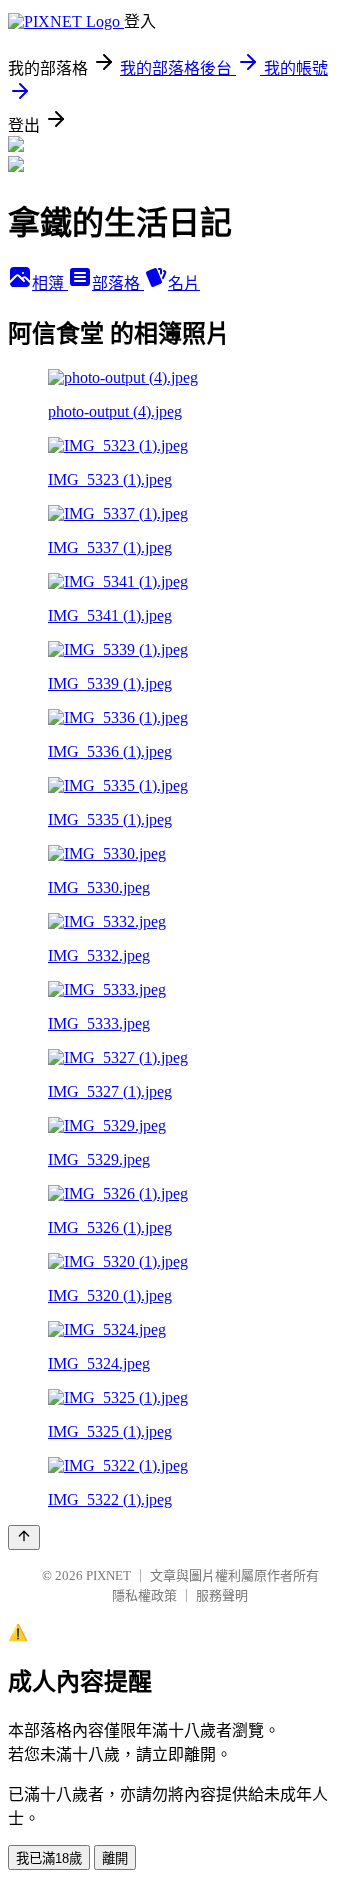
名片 (184, 283)
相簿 (50, 283)
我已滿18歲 (49, 1858)
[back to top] (24, 1537)
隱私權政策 (144, 1595)
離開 (115, 1858)
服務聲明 (222, 1595)
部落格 (118, 283)
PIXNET (108, 1575)
